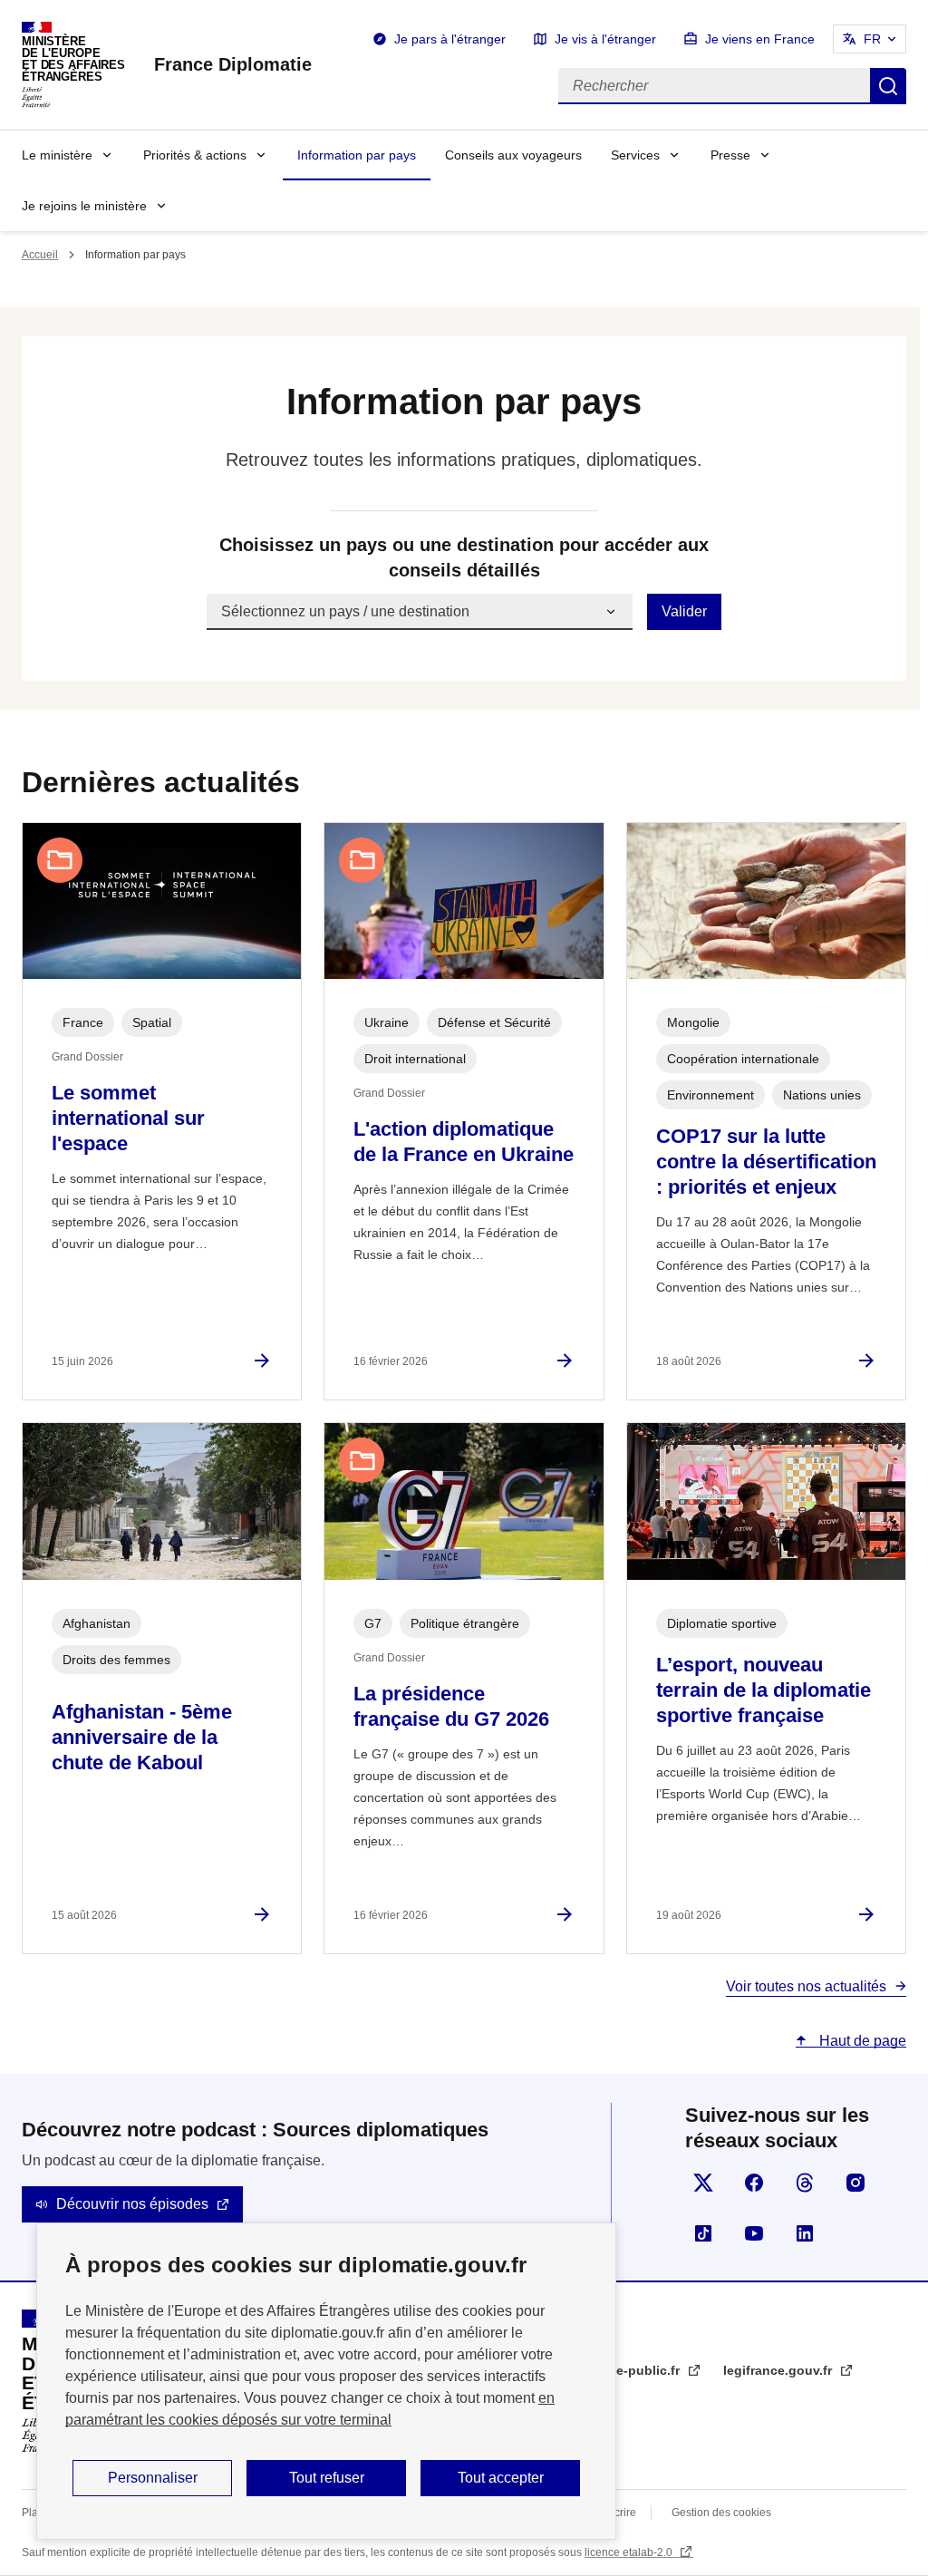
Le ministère (57, 155)
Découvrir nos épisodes (132, 2204)
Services (635, 155)
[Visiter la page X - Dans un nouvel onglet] (703, 2183)
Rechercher (888, 86)
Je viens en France (760, 39)
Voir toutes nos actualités (806, 1986)
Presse (730, 155)
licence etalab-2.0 (630, 2552)
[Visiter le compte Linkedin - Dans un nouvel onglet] (805, 2233)
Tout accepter (501, 2478)
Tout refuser (327, 2478)
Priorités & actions (195, 155)
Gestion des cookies (721, 2513)
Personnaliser (153, 2478)
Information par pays (357, 155)
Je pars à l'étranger (450, 39)
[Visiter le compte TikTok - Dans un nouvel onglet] (703, 2233)
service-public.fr (631, 2370)
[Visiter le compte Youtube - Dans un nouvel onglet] (754, 2233)
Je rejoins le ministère (84, 206)
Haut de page (861, 2041)
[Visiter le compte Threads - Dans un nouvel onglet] (805, 2183)
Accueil (40, 255)
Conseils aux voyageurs (513, 155)
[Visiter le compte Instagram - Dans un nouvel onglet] (855, 2183)
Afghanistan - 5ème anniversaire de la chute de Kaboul (142, 1737)
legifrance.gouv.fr (779, 2370)
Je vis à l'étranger (605, 39)
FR (872, 39)
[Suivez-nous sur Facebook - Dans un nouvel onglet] (754, 2183)
